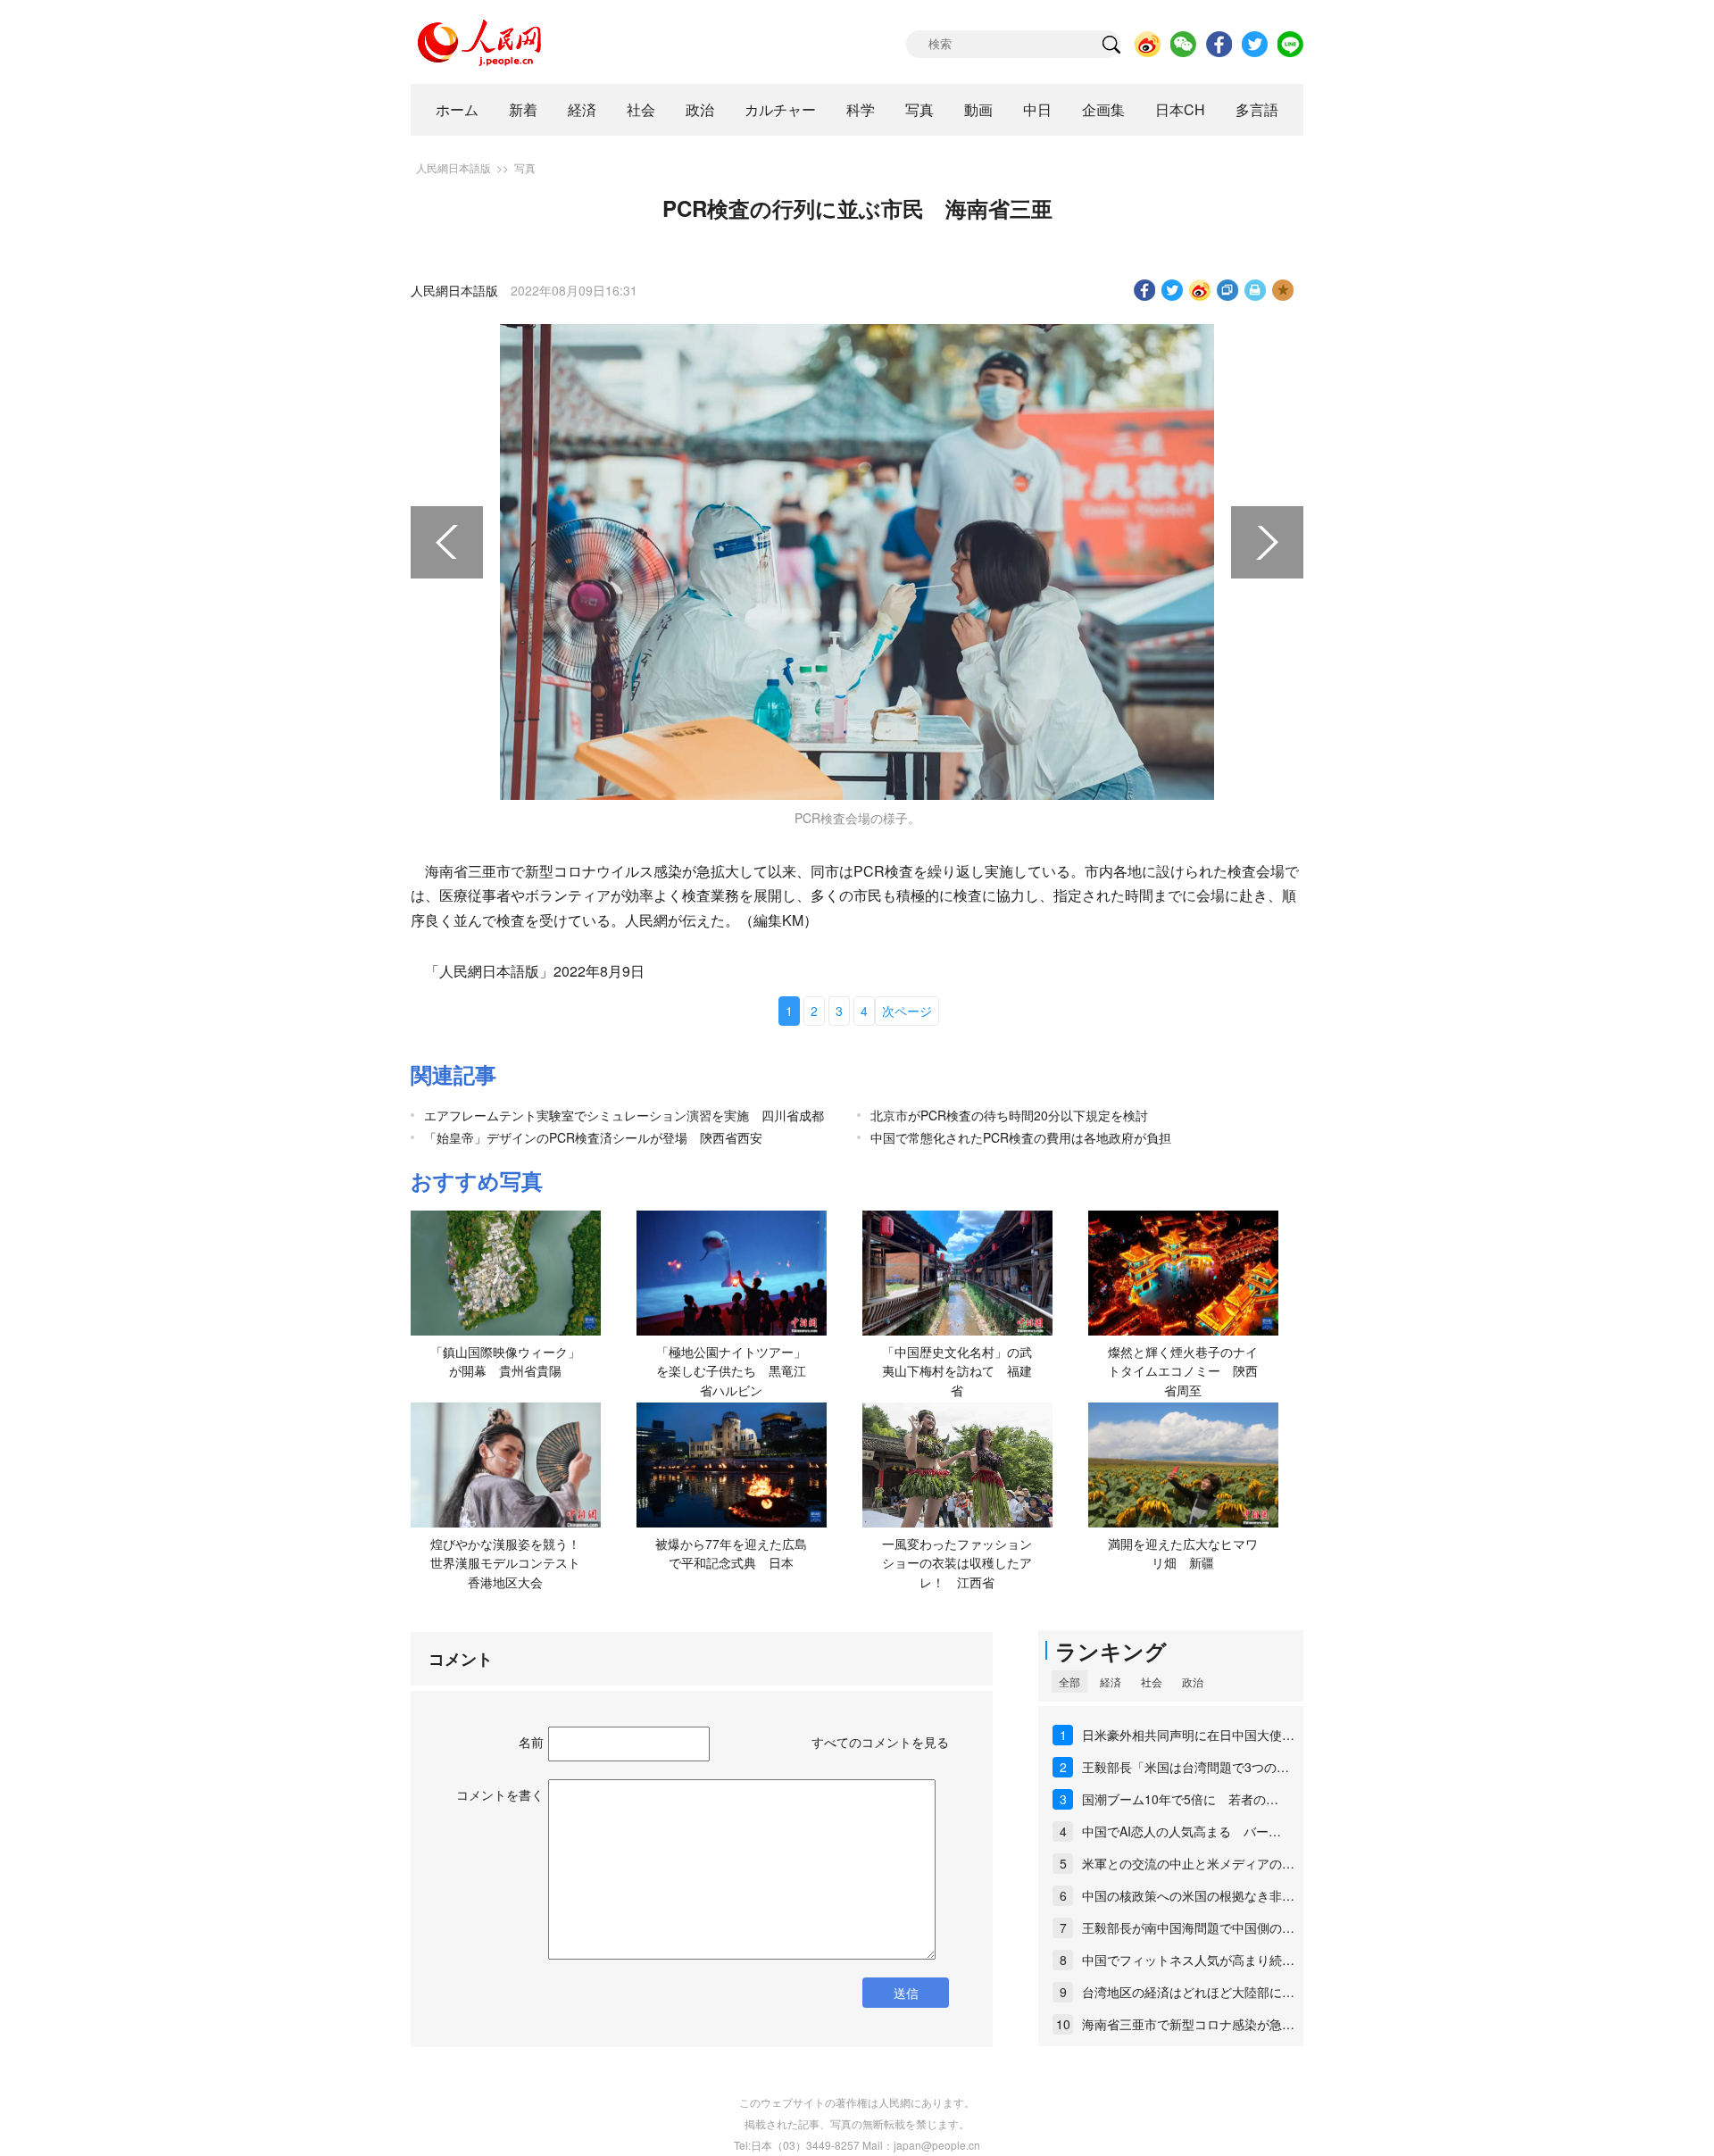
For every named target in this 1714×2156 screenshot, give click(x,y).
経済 (582, 109)
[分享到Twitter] (1173, 290)
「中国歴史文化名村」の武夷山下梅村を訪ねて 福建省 (957, 1371)
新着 (523, 109)
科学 (861, 109)
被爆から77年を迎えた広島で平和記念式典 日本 (731, 1553)
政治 (700, 109)
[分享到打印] (1256, 290)
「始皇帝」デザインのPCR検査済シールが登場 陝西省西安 (593, 1137)
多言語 (1257, 109)
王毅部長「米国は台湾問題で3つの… (1186, 1767)
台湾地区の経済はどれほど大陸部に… (1188, 1992)
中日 (1037, 109)
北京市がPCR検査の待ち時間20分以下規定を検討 (1009, 1115)
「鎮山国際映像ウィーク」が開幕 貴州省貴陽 (505, 1361)
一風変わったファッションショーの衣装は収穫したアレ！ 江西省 (957, 1563)
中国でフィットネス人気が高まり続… (1188, 1960)
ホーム (457, 109)
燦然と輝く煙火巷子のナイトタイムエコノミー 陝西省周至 (1183, 1371)
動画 (978, 109)
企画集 (1103, 109)
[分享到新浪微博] (1200, 290)
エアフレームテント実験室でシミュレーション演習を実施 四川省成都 (624, 1115)
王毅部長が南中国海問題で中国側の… (1188, 1927)
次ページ (907, 1011)
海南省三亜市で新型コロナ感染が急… (1188, 2024)
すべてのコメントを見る (880, 1742)
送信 (906, 1993)
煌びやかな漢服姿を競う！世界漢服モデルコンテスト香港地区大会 (505, 1563)
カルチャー (780, 109)
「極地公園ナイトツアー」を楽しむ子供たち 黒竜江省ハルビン (731, 1371)
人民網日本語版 (453, 167)
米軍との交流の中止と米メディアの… (1188, 1863)
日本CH (1180, 109)
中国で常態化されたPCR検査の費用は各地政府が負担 (1021, 1137)
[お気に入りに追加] (1283, 290)
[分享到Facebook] (1145, 290)
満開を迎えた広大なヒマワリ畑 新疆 (1183, 1553)
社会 (641, 109)
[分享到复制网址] (1228, 290)
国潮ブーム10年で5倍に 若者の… (1180, 1799)
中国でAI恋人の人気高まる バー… (1181, 1831)
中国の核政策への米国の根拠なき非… (1188, 1895)
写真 (919, 109)
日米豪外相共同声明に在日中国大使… (1188, 1735)
